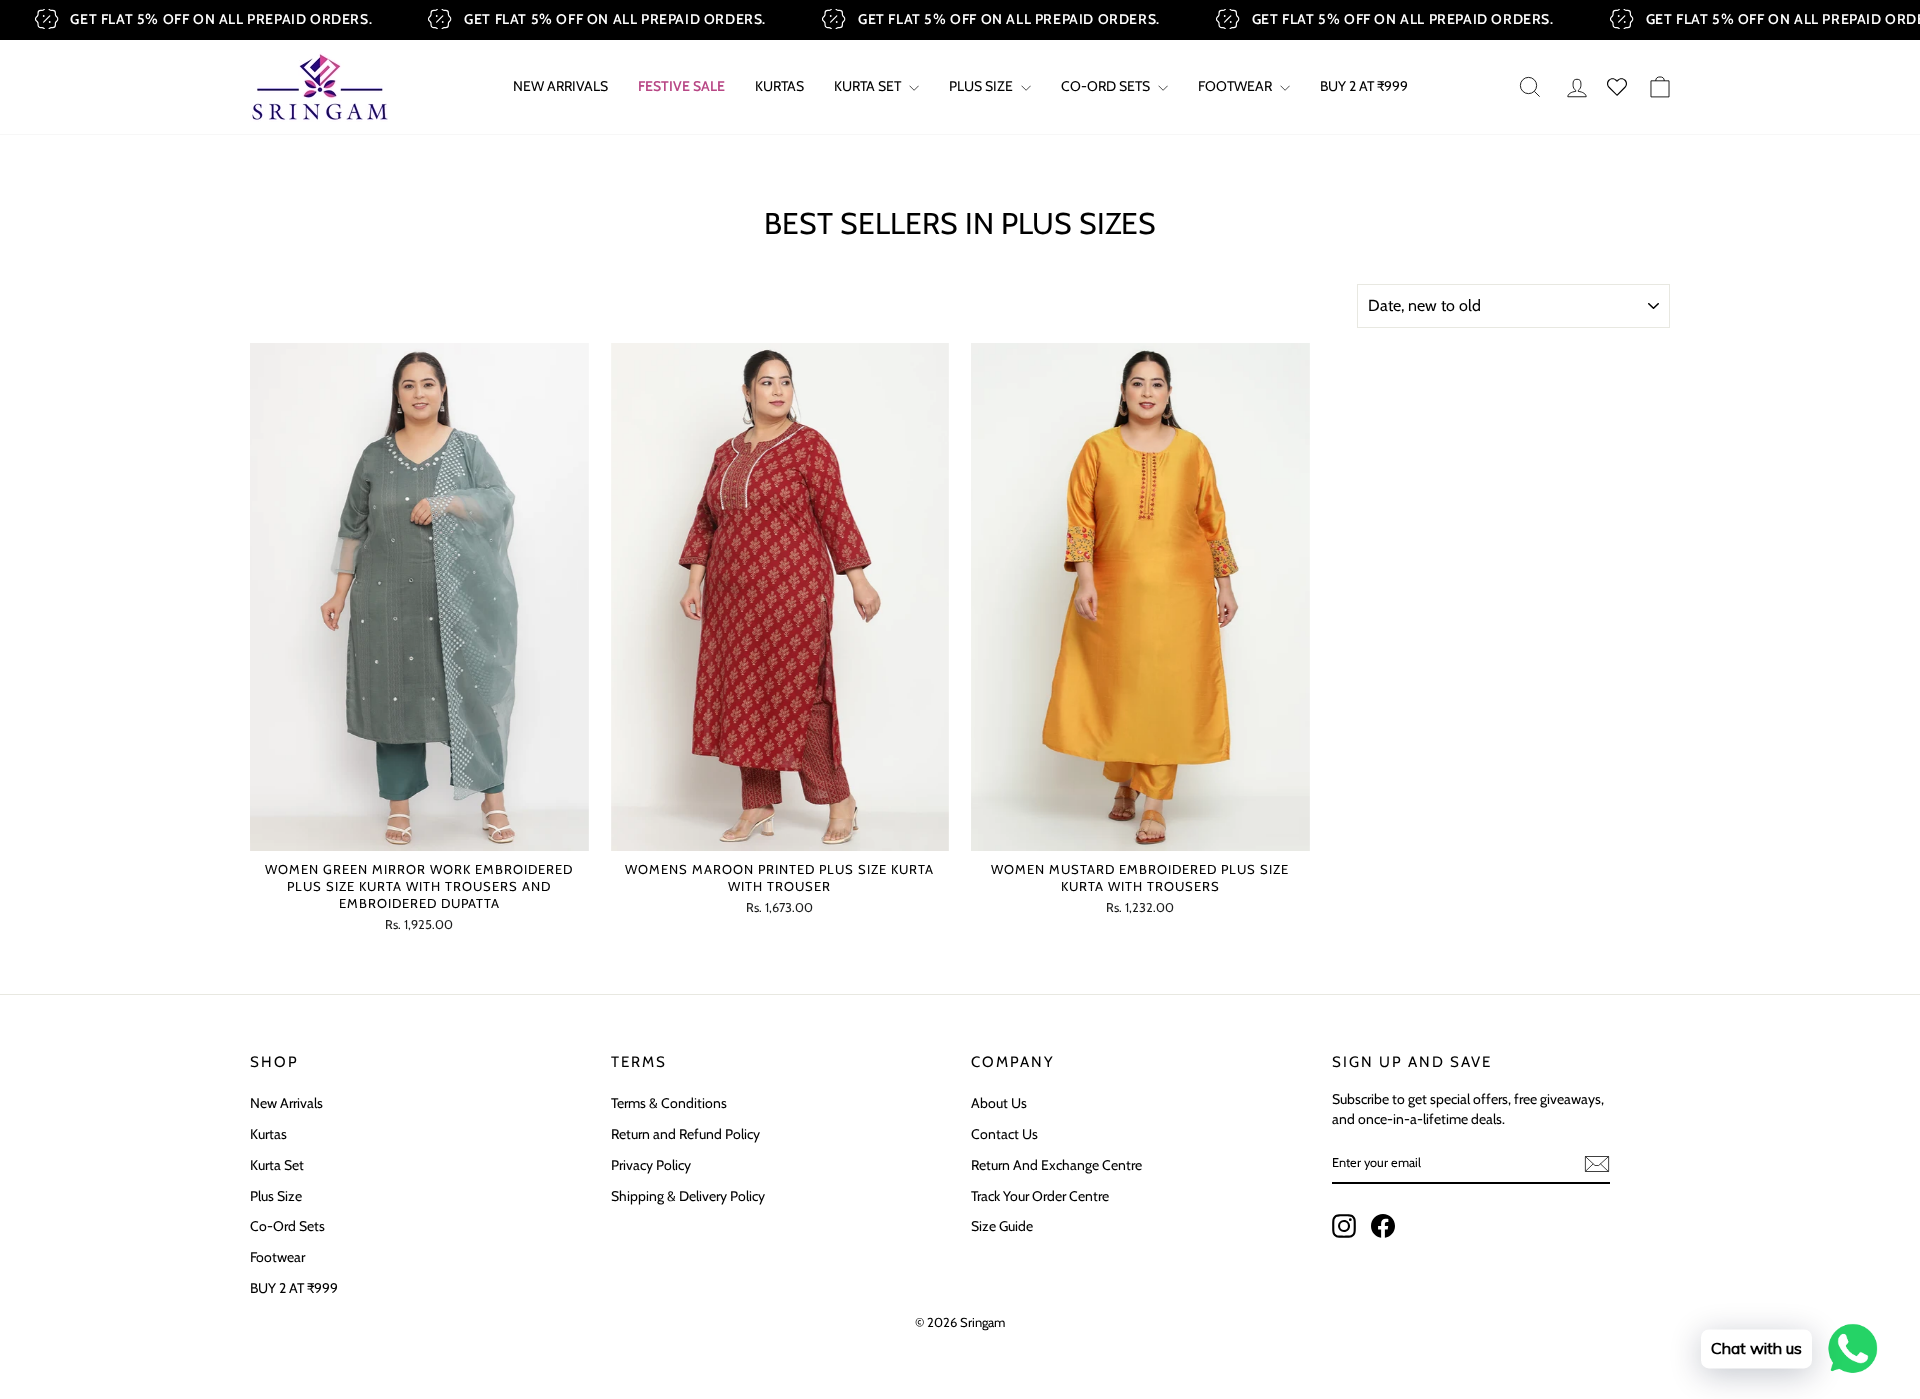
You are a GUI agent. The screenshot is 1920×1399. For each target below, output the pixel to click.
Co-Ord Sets (287, 1226)
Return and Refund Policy (685, 1134)
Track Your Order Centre (1040, 1196)
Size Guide (1002, 1226)
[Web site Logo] (320, 87)
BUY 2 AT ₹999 (1364, 86)
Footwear (1236, 86)
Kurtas (779, 86)
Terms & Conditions (669, 1103)
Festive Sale (681, 86)
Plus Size (982, 86)
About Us (999, 1103)
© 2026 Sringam (960, 1322)
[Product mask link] (419, 597)
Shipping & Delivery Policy (688, 1196)
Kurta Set (869, 86)
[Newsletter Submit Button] (1597, 1164)
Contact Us (1004, 1134)
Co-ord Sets (1107, 86)
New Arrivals (560, 86)
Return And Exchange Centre (1056, 1165)
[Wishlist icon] (1617, 87)
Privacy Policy (651, 1165)
